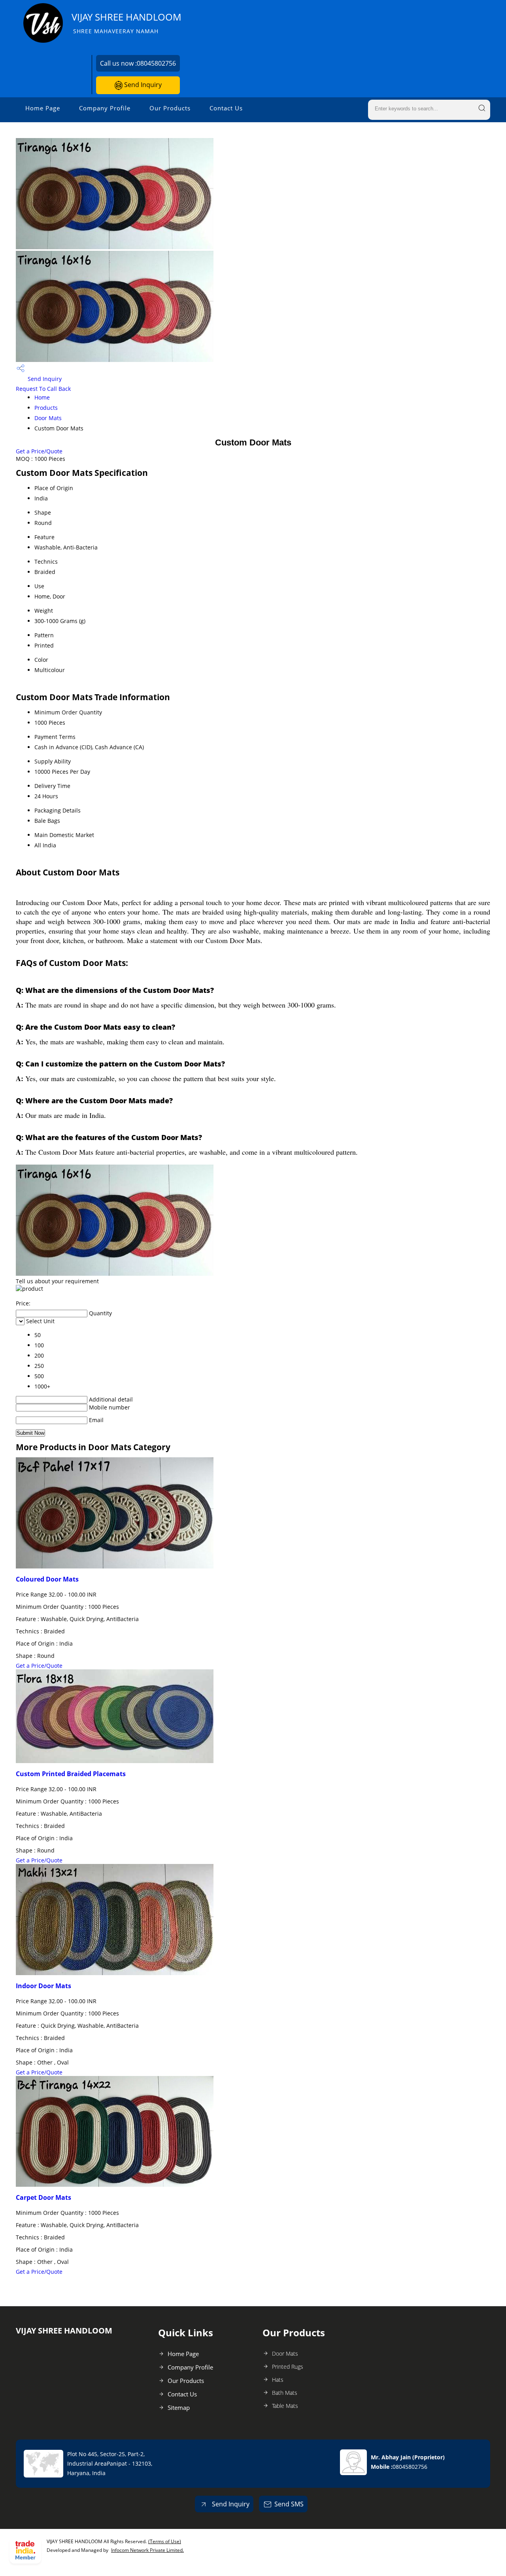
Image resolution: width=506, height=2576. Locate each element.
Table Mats (285, 2406)
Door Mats (48, 418)
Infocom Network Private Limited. (147, 2550)
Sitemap (179, 2407)
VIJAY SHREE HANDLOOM (126, 23)
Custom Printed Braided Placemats (71, 1774)
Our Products (170, 108)
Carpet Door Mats (43, 2197)
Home (42, 397)
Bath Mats (285, 2393)
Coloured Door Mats (47, 1579)
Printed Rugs (288, 2367)
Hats (278, 2380)
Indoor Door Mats (43, 1986)
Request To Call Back (43, 389)
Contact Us (226, 108)
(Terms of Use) (165, 2541)
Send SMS (289, 2504)
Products (46, 408)
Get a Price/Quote (39, 451)
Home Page (43, 108)
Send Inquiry (142, 85)
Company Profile (105, 108)
